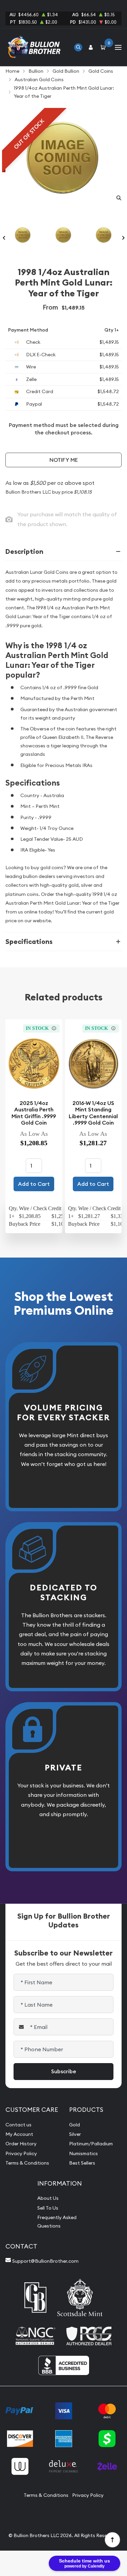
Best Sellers (82, 2163)
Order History (21, 2144)
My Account (19, 2134)
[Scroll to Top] (112, 2539)
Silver (75, 2134)
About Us (48, 2198)
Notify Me (64, 460)
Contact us (18, 2125)
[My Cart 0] (104, 47)
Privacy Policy (21, 2153)
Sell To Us (48, 2208)
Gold (75, 2125)
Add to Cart (34, 1184)
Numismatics (83, 2153)
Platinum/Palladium (91, 2144)
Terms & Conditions (27, 2163)
